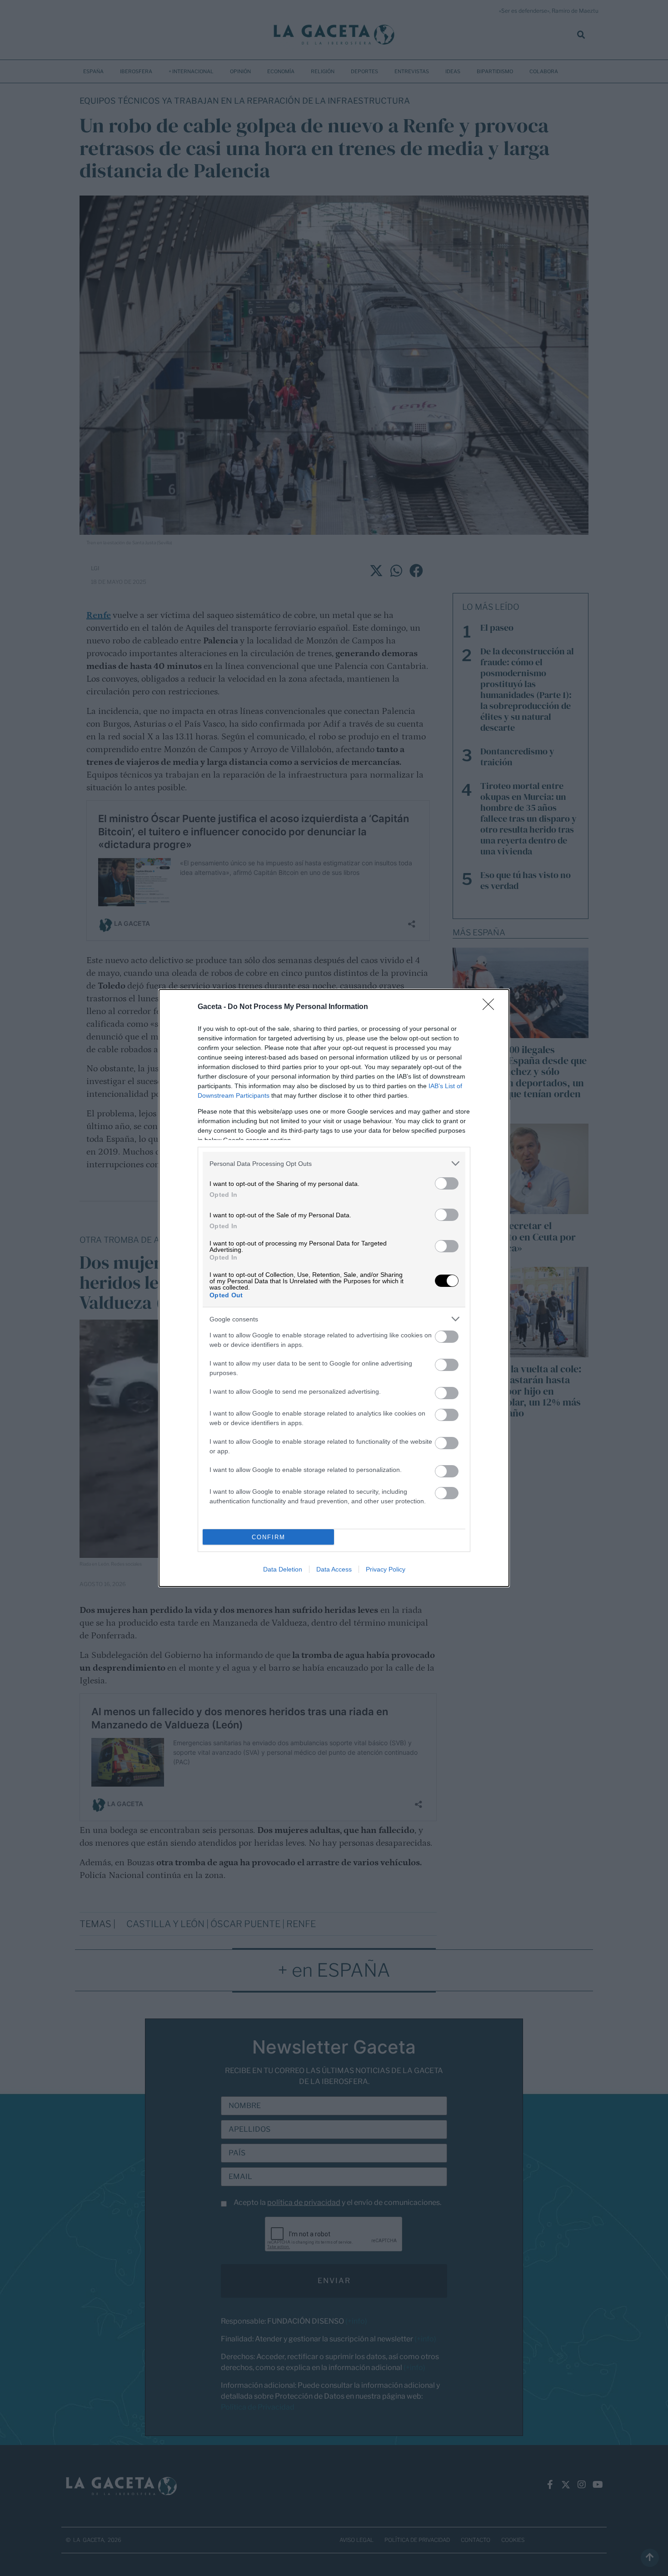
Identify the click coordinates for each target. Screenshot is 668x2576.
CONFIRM (269, 1537)
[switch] (447, 1183)
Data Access (334, 1569)
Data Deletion (283, 1569)
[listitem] (334, 1163)
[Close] (491, 1007)
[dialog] (334, 1288)
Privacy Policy (386, 1569)
